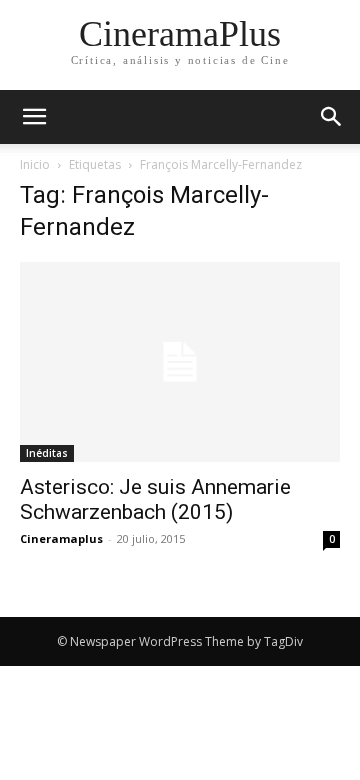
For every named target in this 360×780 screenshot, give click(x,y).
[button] (332, 117)
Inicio (35, 164)
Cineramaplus (61, 538)
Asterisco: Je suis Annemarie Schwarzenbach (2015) (155, 499)
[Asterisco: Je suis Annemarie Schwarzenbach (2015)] (180, 362)
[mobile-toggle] (34, 117)
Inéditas (47, 453)
